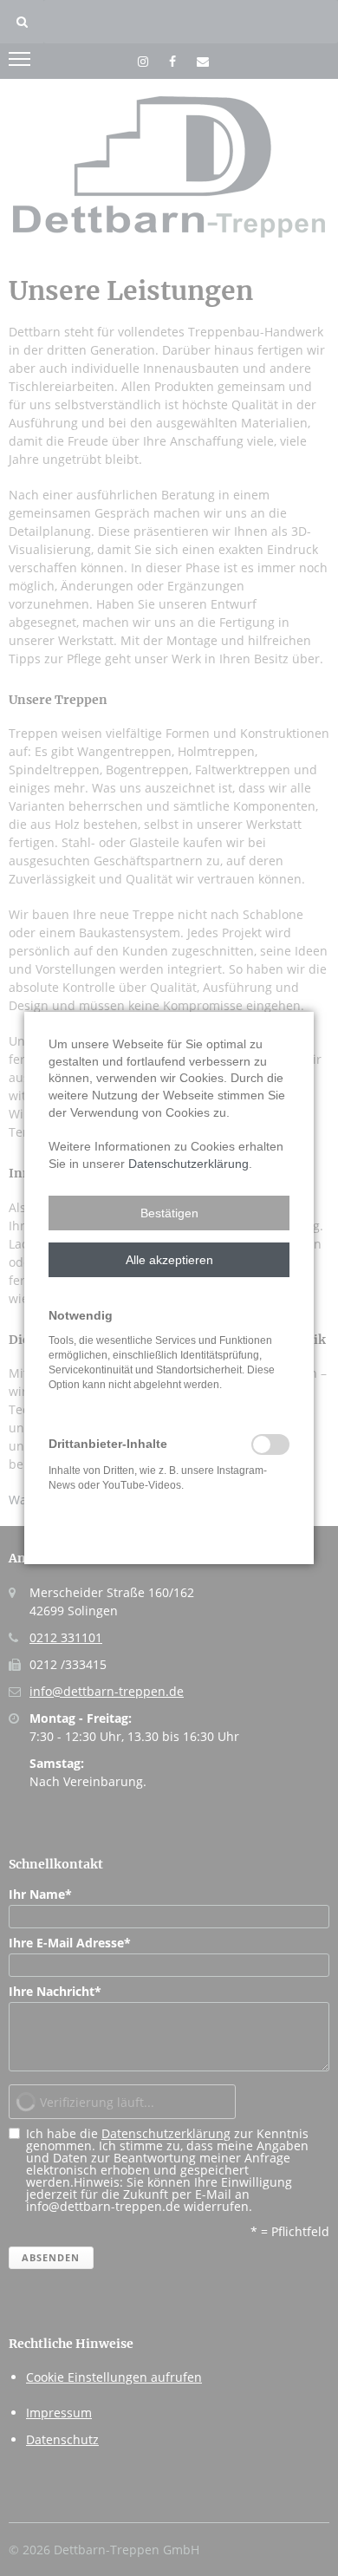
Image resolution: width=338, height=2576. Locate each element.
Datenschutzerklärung (188, 1164)
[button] (169, 1213)
